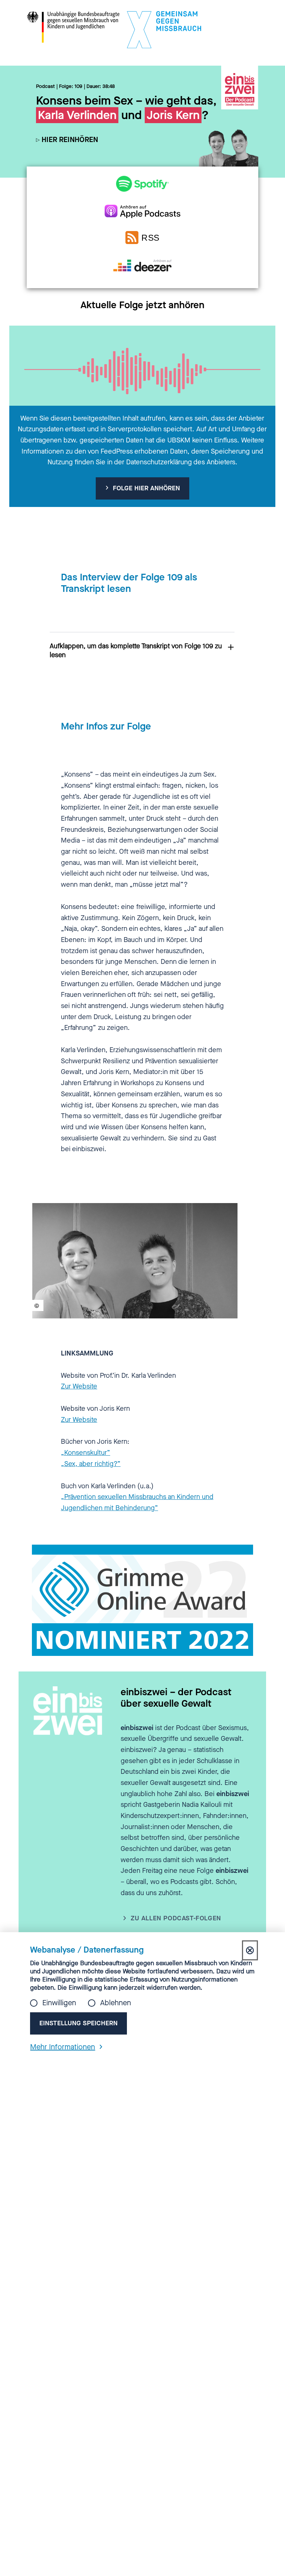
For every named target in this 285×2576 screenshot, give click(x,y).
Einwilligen (59, 2003)
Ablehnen (116, 2003)
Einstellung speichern (78, 2023)
